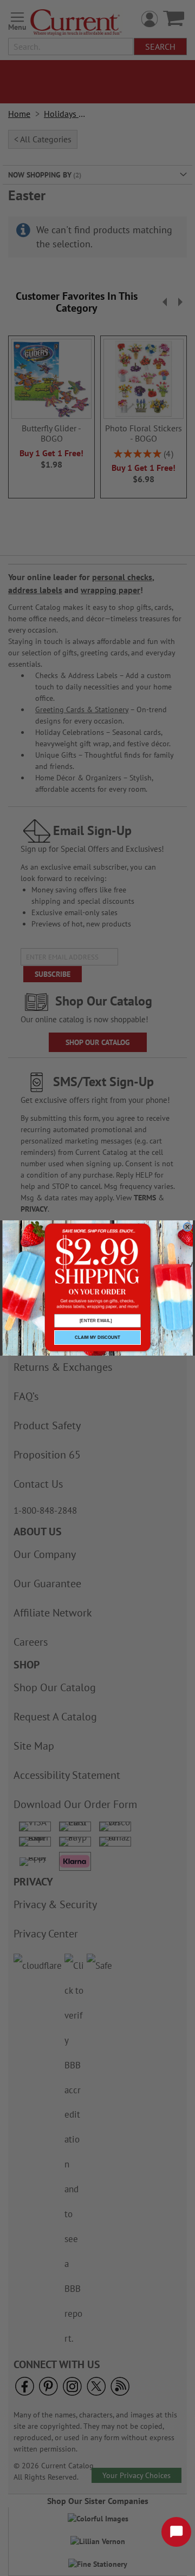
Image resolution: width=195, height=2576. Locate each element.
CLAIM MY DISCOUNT (97, 1338)
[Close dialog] (187, 1227)
